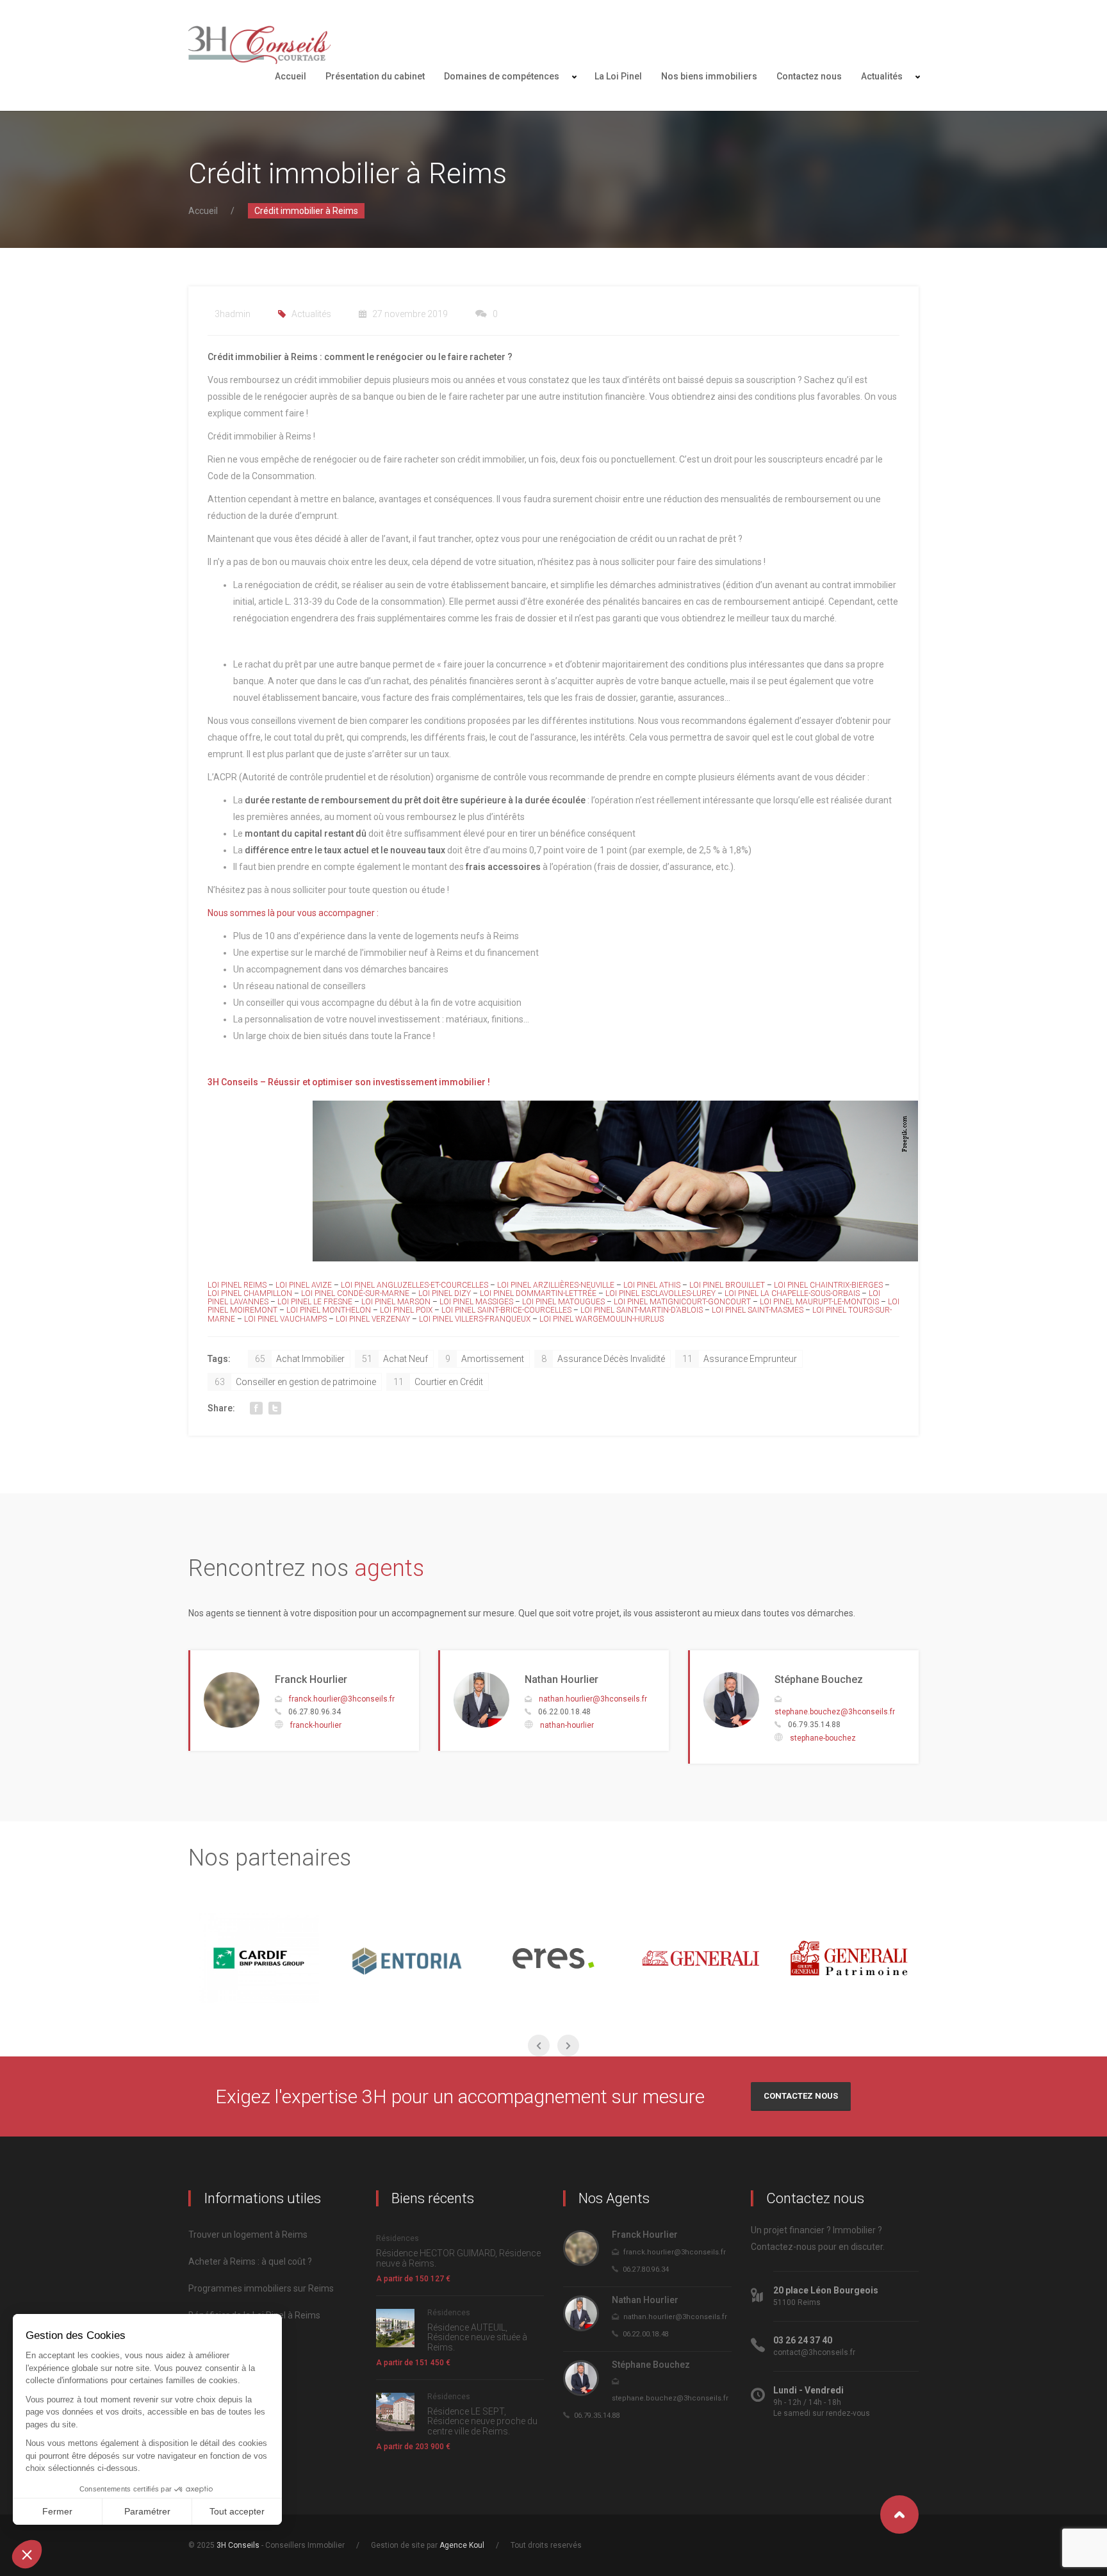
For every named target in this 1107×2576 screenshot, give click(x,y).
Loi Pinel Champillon (250, 1293)
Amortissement (485, 1359)
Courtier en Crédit (438, 1382)
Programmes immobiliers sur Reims (261, 2288)
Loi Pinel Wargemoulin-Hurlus (602, 1319)
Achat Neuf (395, 1359)
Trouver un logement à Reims (248, 2235)
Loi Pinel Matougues (563, 1302)
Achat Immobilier (300, 1359)
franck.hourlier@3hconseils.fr (342, 1699)
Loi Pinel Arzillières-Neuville (556, 1285)
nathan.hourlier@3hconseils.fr (593, 1699)
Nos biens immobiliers (709, 76)
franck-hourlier (316, 1725)
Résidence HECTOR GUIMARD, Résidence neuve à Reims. (458, 2258)
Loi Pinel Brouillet (727, 1285)
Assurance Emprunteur (740, 1359)
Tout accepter (237, 2511)
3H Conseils (238, 2545)
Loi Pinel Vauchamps (285, 1319)
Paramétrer (147, 2511)
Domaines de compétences (502, 76)
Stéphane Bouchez (819, 1679)
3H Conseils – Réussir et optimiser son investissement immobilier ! (349, 1082)
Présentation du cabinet (375, 76)
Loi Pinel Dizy (445, 1293)
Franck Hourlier (311, 1679)
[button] (27, 2554)
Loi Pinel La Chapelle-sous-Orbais (793, 1293)
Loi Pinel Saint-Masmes (758, 1310)
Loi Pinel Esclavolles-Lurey (660, 1293)
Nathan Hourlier (562, 1679)
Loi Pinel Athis (652, 1285)
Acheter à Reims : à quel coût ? (250, 2261)
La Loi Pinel (618, 76)
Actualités (882, 76)
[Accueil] (259, 45)
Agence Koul (462, 2545)
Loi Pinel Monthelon (330, 1310)
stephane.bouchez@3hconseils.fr (835, 1712)
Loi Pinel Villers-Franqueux (475, 1319)
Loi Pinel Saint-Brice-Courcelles (506, 1310)
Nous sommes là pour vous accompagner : (293, 913)
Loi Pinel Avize (305, 1285)
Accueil (291, 76)
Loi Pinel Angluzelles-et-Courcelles (414, 1285)
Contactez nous (809, 76)
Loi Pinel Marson (396, 1302)
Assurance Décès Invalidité (603, 1359)
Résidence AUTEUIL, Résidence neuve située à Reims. (477, 2337)
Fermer (57, 2511)
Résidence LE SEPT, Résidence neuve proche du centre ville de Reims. (482, 2421)
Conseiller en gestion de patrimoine (295, 1382)
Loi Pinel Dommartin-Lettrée (538, 1293)
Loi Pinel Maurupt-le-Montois (820, 1302)
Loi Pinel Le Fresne (315, 1302)
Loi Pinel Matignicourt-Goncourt (682, 1302)
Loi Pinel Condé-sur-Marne (355, 1293)
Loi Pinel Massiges (476, 1302)
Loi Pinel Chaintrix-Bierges (828, 1285)
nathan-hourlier (567, 1725)
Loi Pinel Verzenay (373, 1319)
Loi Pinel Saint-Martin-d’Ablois (642, 1310)
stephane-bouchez (823, 1738)
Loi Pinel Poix (407, 1310)
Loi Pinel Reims (237, 1285)
